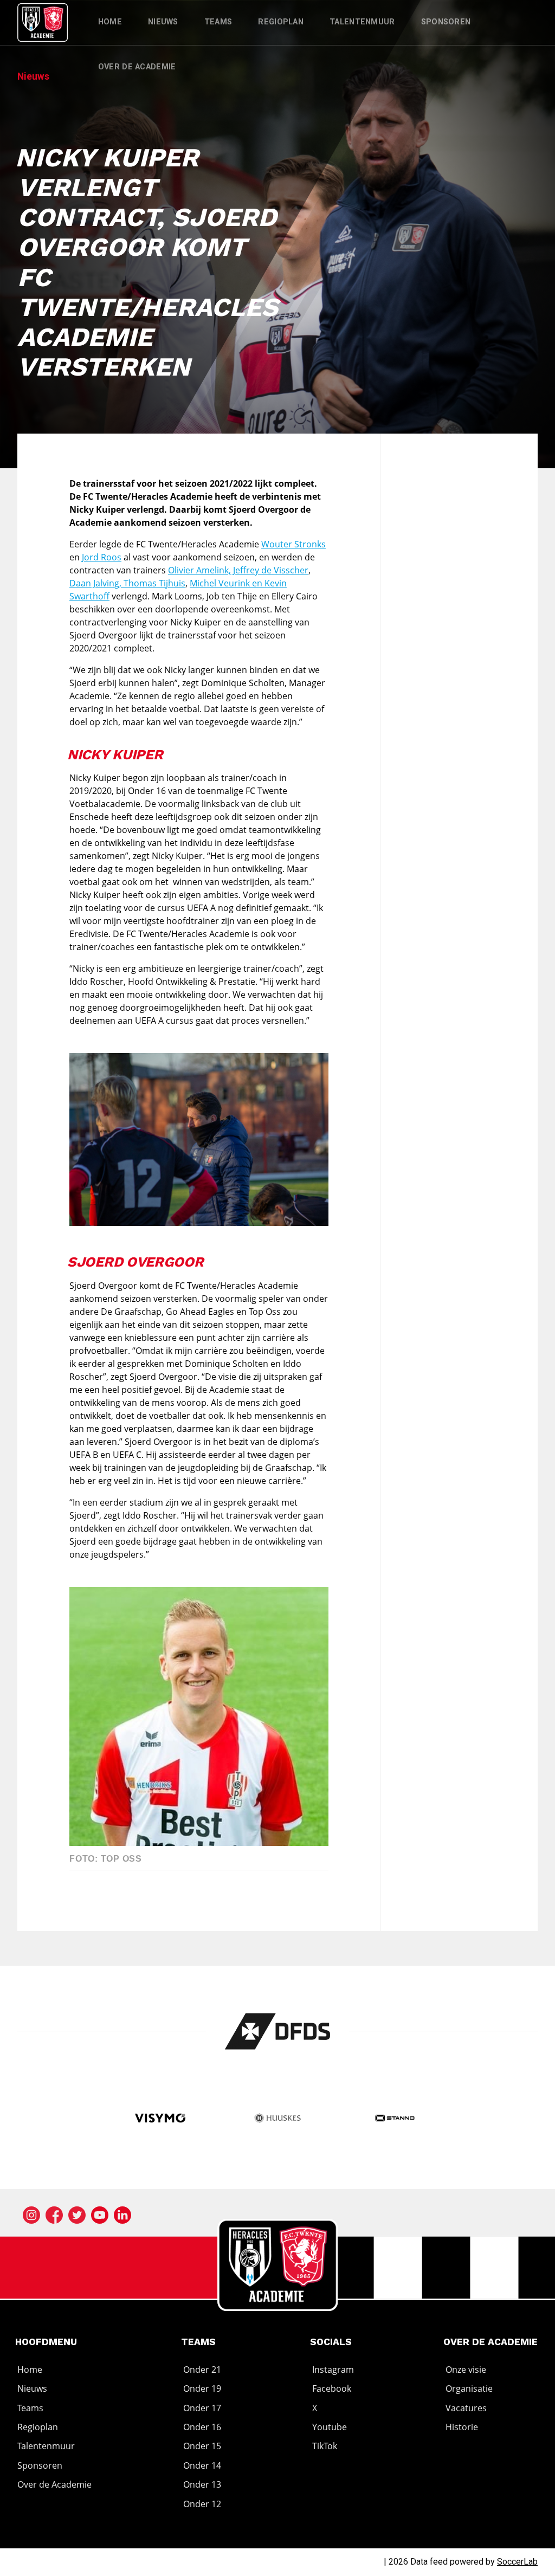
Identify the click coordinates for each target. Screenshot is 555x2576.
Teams (218, 22)
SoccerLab (517, 2562)
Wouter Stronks (293, 544)
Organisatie (469, 2388)
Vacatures (466, 2408)
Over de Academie (137, 67)
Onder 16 (202, 2427)
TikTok (325, 2446)
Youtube (330, 2427)
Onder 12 (202, 2504)
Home (110, 22)
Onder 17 (202, 2408)
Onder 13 (202, 2484)
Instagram (333, 2370)
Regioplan (281, 22)
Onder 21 (202, 2370)
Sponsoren (446, 22)
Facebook (332, 2388)
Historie (462, 2427)
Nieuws (163, 22)
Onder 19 (202, 2388)
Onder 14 (202, 2465)
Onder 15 (202, 2446)
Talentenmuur (362, 22)
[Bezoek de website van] (278, 2031)
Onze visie (466, 2370)
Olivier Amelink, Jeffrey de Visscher (238, 570)
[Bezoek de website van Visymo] (160, 2119)
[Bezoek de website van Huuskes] (277, 2119)
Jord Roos (102, 557)
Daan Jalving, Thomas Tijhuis (127, 583)
